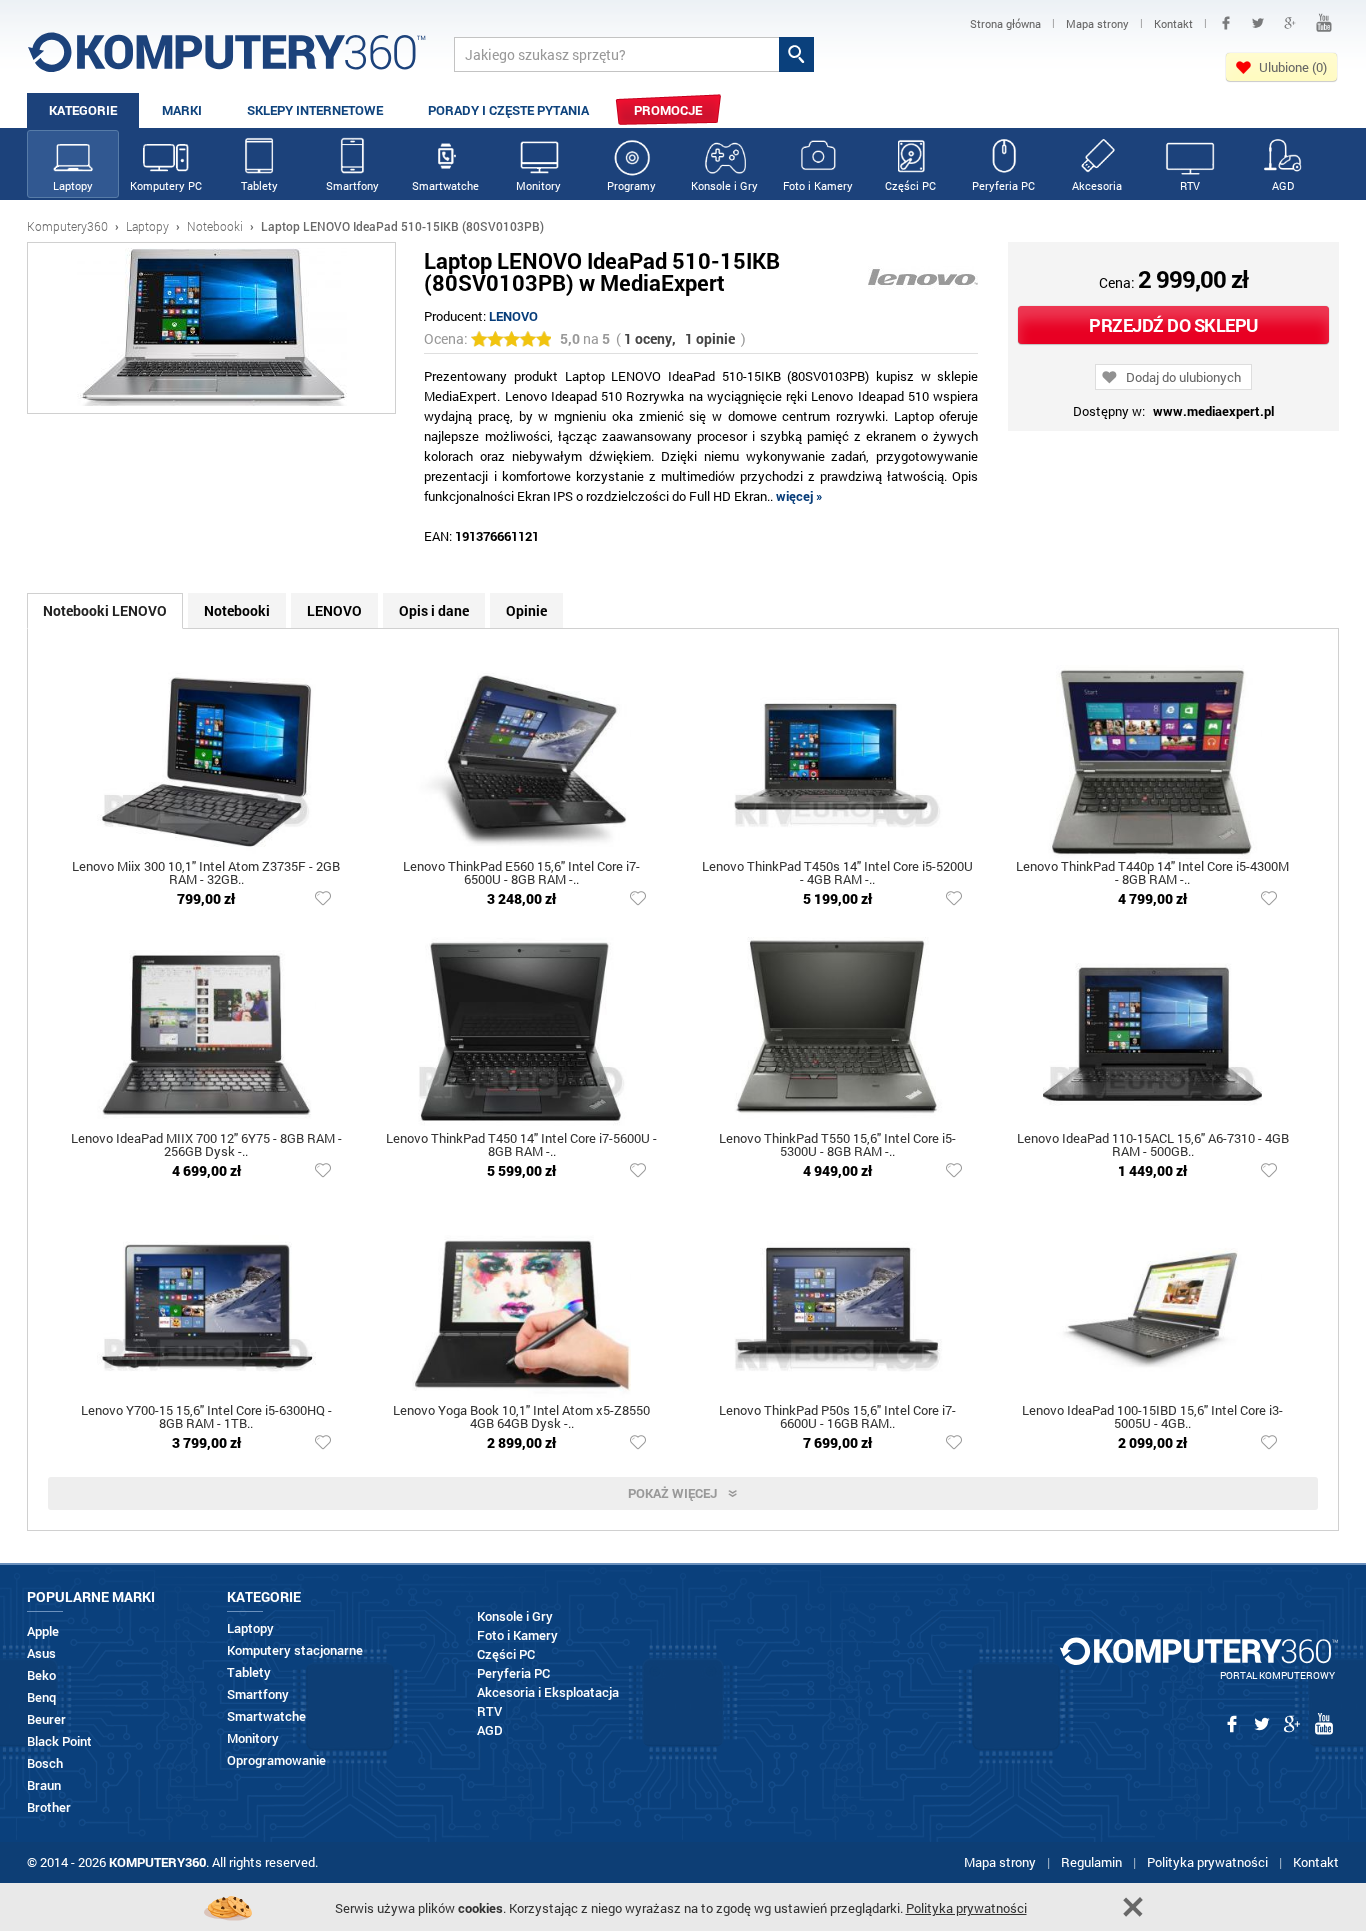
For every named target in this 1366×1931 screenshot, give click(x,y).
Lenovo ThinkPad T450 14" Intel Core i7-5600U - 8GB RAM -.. (521, 1146)
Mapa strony (1000, 1862)
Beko (41, 1675)
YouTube (1324, 23)
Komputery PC (166, 185)
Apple (43, 1631)
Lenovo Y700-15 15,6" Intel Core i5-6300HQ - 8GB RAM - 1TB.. (206, 1418)
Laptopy (73, 185)
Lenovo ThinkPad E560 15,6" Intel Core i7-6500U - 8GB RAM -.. (521, 874)
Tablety (259, 185)
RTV (1190, 185)
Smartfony (352, 185)
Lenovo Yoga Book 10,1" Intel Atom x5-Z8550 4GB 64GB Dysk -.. (521, 1418)
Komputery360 (67, 226)
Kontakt (1316, 1862)
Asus (41, 1653)
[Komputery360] (227, 59)
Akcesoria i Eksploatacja (548, 1692)
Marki (182, 110)
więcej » (799, 496)
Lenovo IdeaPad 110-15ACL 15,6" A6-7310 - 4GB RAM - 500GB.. (1153, 1146)
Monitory (538, 185)
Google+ (1290, 23)
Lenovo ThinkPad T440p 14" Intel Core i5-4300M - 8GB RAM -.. (1152, 874)
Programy (631, 185)
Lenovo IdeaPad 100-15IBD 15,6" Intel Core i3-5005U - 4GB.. (1152, 1418)
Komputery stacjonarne (295, 1650)
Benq (41, 1697)
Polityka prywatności (1207, 1862)
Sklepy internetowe (315, 110)
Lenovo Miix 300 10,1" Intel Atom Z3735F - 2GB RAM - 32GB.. (206, 874)
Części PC (910, 185)
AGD (1283, 185)
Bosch (45, 1763)
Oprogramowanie (276, 1760)
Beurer (46, 1719)
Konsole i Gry (724, 185)
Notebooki (215, 226)
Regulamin (1091, 1862)
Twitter (1258, 23)
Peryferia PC (1003, 185)
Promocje (668, 110)
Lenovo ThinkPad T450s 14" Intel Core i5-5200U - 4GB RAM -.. (837, 874)
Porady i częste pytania (508, 110)
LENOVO (513, 316)
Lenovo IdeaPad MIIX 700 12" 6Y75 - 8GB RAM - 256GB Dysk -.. (206, 1146)
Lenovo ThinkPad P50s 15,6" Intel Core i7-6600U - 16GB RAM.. (837, 1418)
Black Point (59, 1741)
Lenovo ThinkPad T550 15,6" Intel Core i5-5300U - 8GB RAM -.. (837, 1146)
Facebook (1226, 23)
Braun (44, 1785)
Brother (49, 1807)
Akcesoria (1097, 185)
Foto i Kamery (818, 185)
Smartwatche (445, 185)
